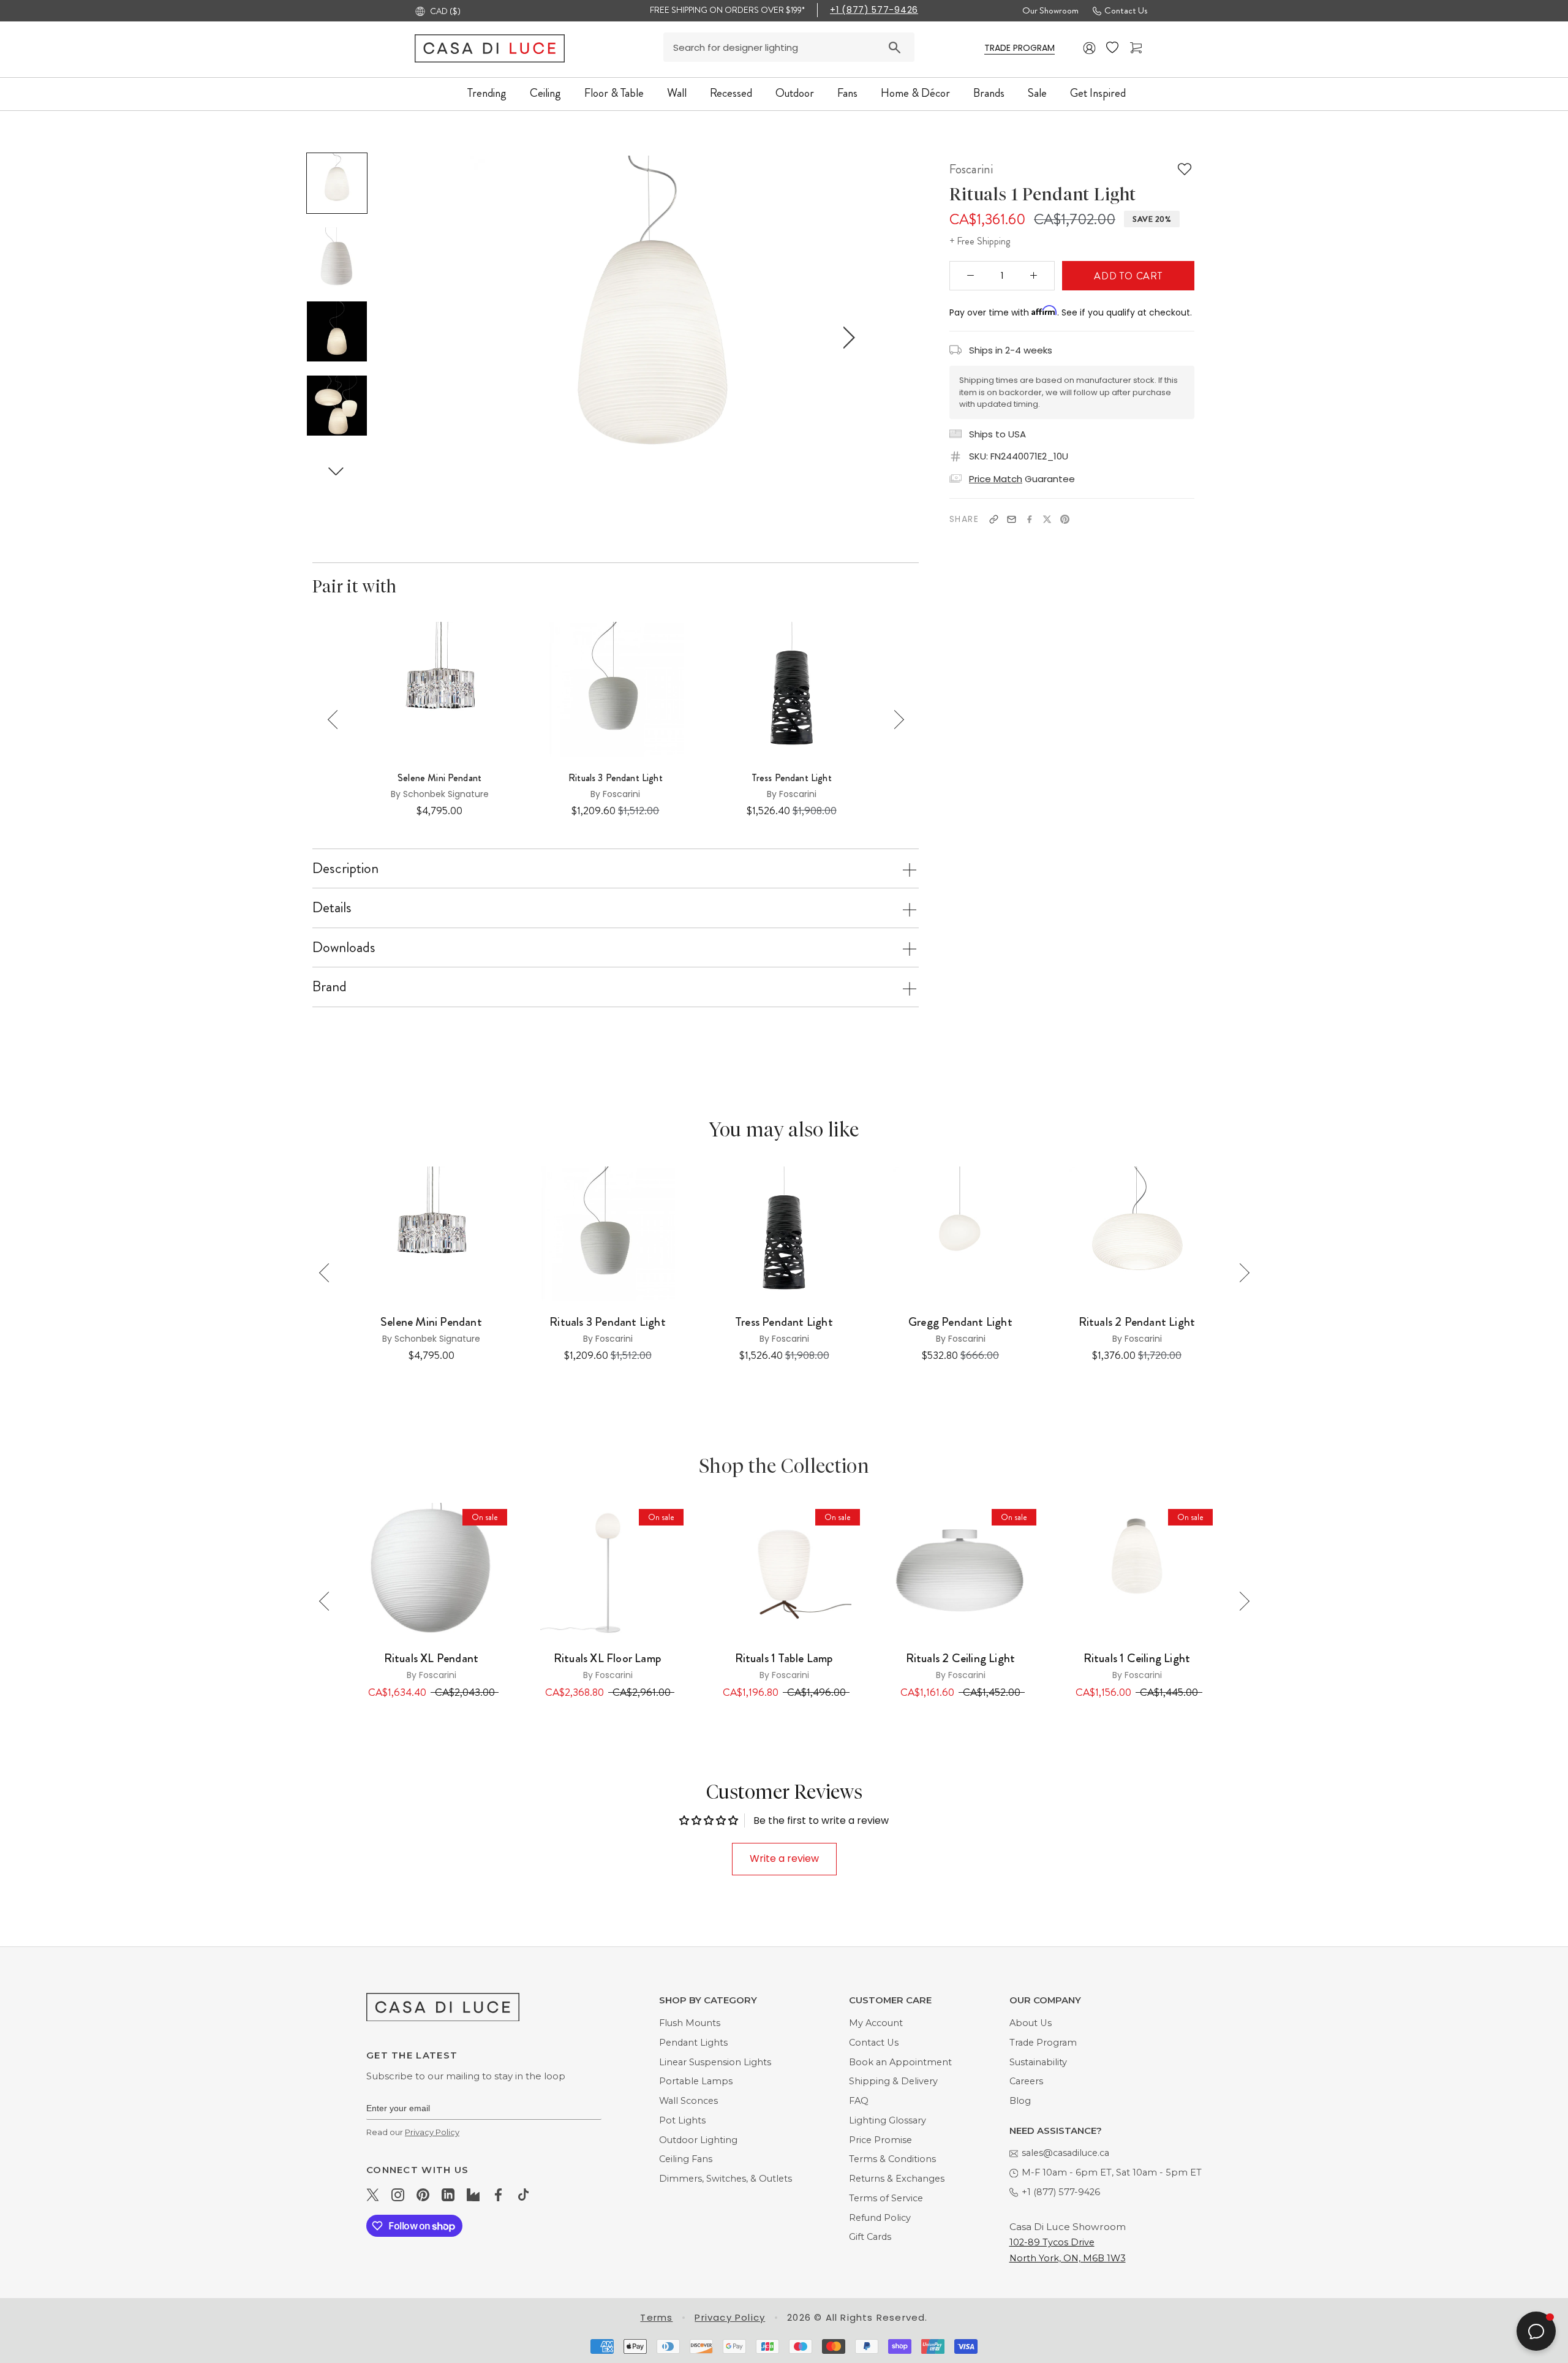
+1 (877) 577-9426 (874, 10)
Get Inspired (1098, 93)
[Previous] (337, 720)
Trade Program (1043, 2043)
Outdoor (795, 93)
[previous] (457, 337)
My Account (876, 2023)
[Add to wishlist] (1185, 169)
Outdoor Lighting (698, 2140)
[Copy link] (994, 519)
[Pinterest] (1065, 519)
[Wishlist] (1114, 48)
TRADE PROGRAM (1020, 48)
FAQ (859, 2101)
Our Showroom (1050, 10)
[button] (336, 471)
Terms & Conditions (892, 2159)
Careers (1026, 2081)
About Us (1031, 2023)
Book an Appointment (900, 2062)
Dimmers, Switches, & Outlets (726, 2179)
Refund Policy (880, 2218)
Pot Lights (682, 2120)
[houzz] (473, 2195)
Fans (847, 93)
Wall (677, 93)
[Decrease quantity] (971, 276)
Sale (1037, 93)
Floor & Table (614, 93)
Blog (1020, 2101)
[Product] (431, 1570)
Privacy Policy (432, 2132)
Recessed (731, 93)
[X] (1047, 519)
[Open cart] (1137, 48)
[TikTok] (523, 2195)
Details (332, 907)
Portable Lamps (696, 2081)
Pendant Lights (693, 2043)
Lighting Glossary (888, 2120)
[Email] (1012, 519)
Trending (487, 93)
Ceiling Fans (686, 2159)
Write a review (784, 1858)
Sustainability (1038, 2062)
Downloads (344, 947)
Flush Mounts (690, 2023)
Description (345, 868)
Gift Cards (870, 2237)
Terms (656, 2317)
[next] (847, 337)
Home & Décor (915, 93)
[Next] (895, 720)
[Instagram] (398, 2195)
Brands (989, 93)
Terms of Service (886, 2198)
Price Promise (880, 2140)
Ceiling (545, 93)
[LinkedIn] (448, 2195)
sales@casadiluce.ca (1065, 2153)
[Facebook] (1029, 519)
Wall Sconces (688, 2101)
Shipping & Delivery (893, 2081)
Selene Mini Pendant (439, 778)
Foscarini (971, 169)
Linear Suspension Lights (715, 2062)
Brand (330, 986)
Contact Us (1126, 10)
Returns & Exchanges (897, 2179)
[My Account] (1090, 48)
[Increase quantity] (1034, 276)
